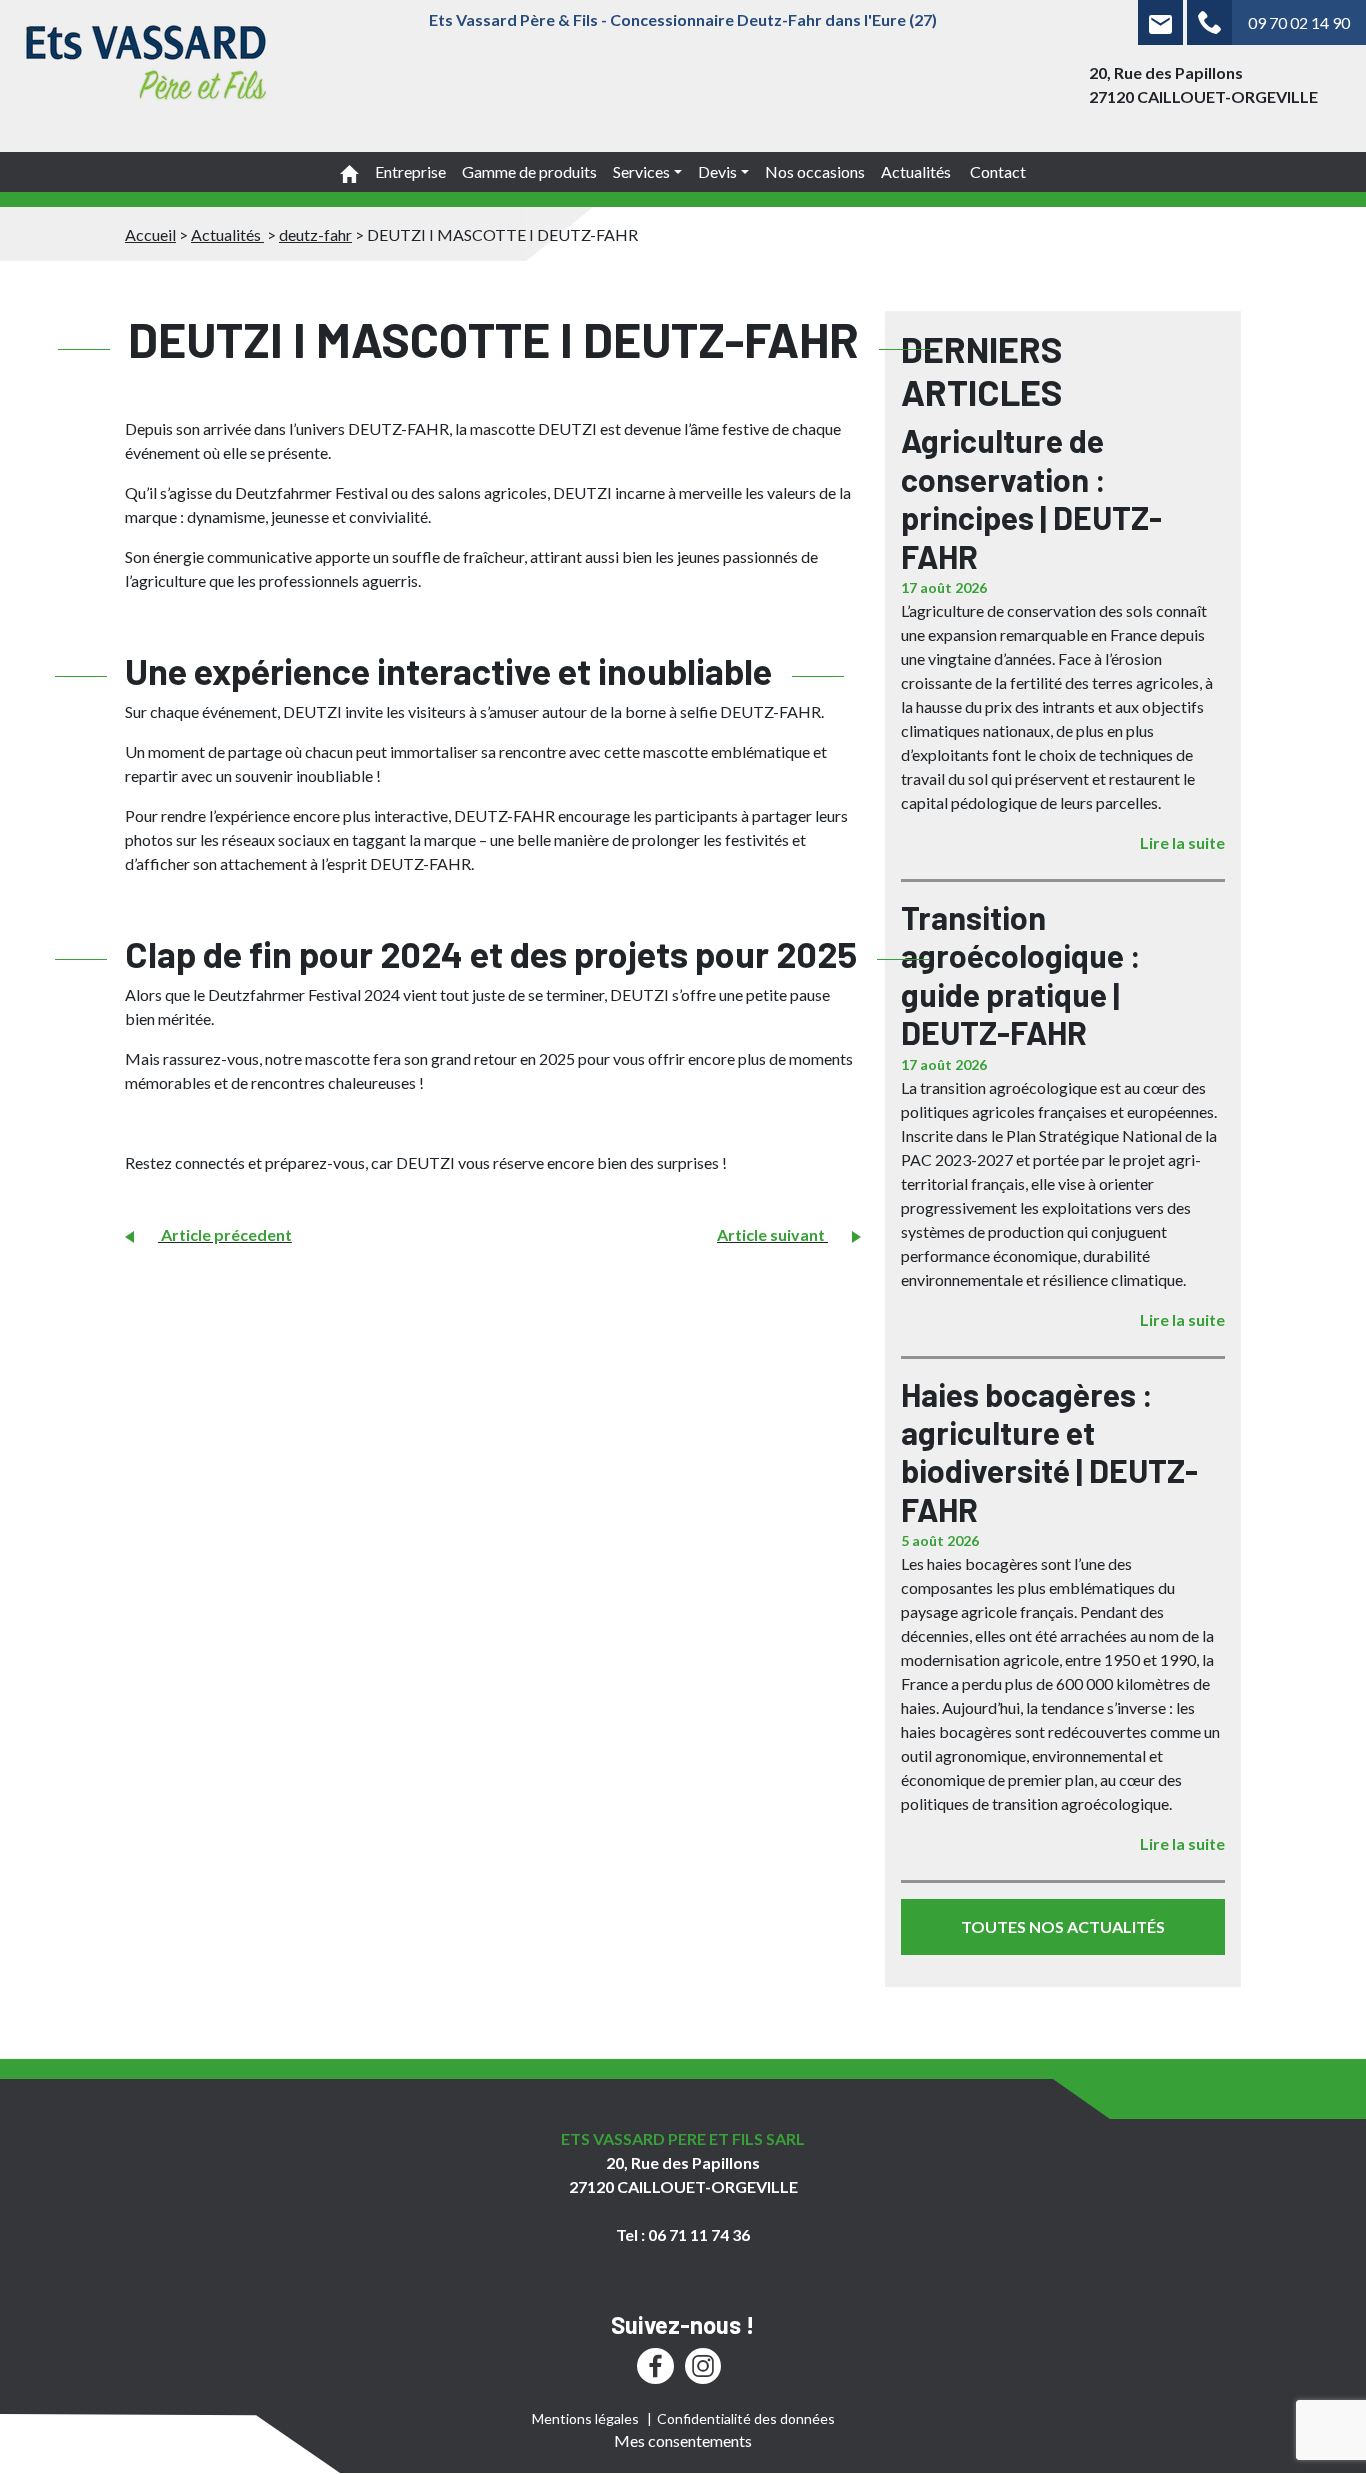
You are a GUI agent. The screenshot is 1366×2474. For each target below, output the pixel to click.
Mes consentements (683, 2440)
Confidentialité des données (746, 2418)
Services (641, 171)
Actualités (917, 171)
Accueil (150, 234)
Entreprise (410, 171)
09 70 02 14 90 (1299, 22)
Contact (998, 171)
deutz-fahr (315, 234)
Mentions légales (585, 2418)
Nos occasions (815, 171)
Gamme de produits (529, 171)
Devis (717, 171)
